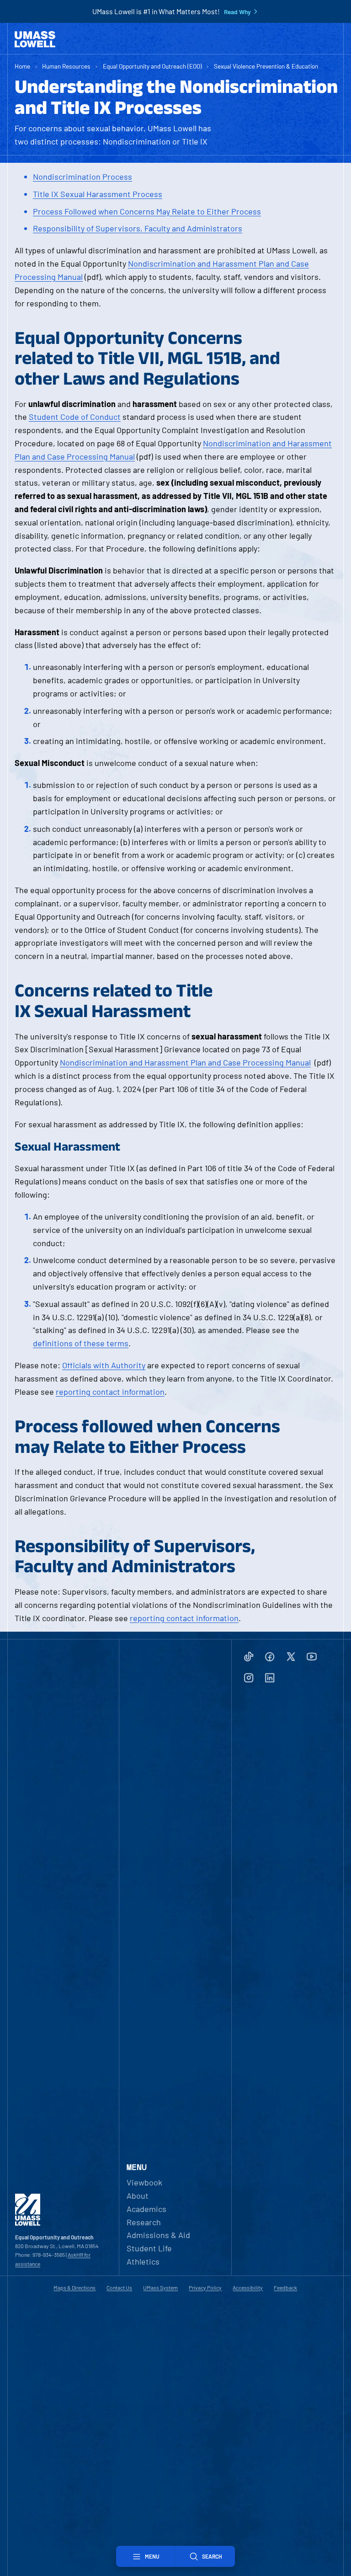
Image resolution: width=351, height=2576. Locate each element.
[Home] (35, 39)
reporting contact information (110, 1392)
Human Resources (66, 66)
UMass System (160, 2287)
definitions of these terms (81, 1343)
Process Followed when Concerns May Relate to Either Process (147, 211)
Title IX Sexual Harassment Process (98, 194)
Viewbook (144, 2182)
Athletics (143, 2261)
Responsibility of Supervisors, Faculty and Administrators (138, 228)
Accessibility (248, 2287)
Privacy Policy (205, 2287)
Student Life (149, 2248)
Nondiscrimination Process (82, 177)
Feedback (285, 2287)
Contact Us (119, 2287)
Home (22, 66)
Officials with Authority (104, 1365)
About (138, 2196)
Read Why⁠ (237, 12)
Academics (146, 2209)
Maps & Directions (74, 2287)
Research (144, 2222)
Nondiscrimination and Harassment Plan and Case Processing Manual (185, 1062)
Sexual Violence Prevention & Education (266, 66)
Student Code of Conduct (75, 417)
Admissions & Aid (158, 2235)
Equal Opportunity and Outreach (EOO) (152, 66)
